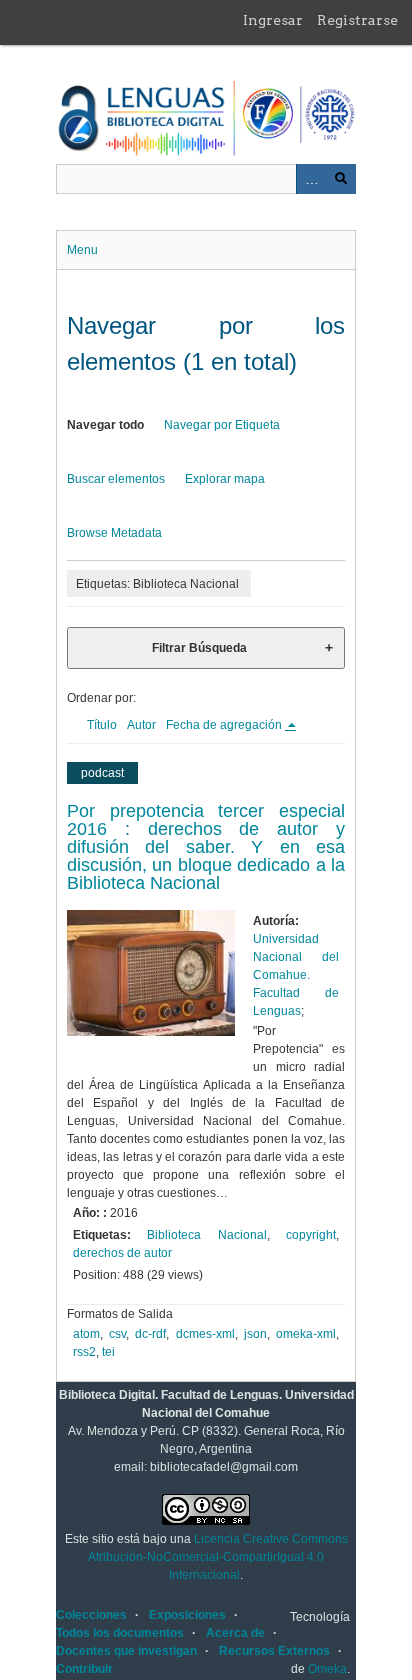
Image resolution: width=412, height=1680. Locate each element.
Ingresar (273, 20)
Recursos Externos (274, 1651)
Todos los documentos (120, 1633)
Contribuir (84, 1669)
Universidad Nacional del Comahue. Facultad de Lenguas (296, 975)
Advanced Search (311, 179)
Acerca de (235, 1633)
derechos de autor (122, 1253)
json (255, 1334)
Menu (82, 250)
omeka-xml (306, 1334)
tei (108, 1352)
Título (102, 725)
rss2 (84, 1352)
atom (86, 1334)
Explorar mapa (225, 479)
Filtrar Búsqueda (199, 648)
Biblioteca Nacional (206, 1235)
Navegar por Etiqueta (222, 425)
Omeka (327, 1669)
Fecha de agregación (225, 725)
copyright (311, 1235)
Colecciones (91, 1615)
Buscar (341, 179)
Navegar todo (105, 425)
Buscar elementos (116, 479)
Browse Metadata (114, 533)
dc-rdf (150, 1334)
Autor (141, 725)
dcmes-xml (205, 1334)
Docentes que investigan (126, 1651)
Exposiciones (187, 1615)
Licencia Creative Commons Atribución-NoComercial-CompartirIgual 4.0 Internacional (218, 1557)
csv (117, 1334)
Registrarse (357, 20)
